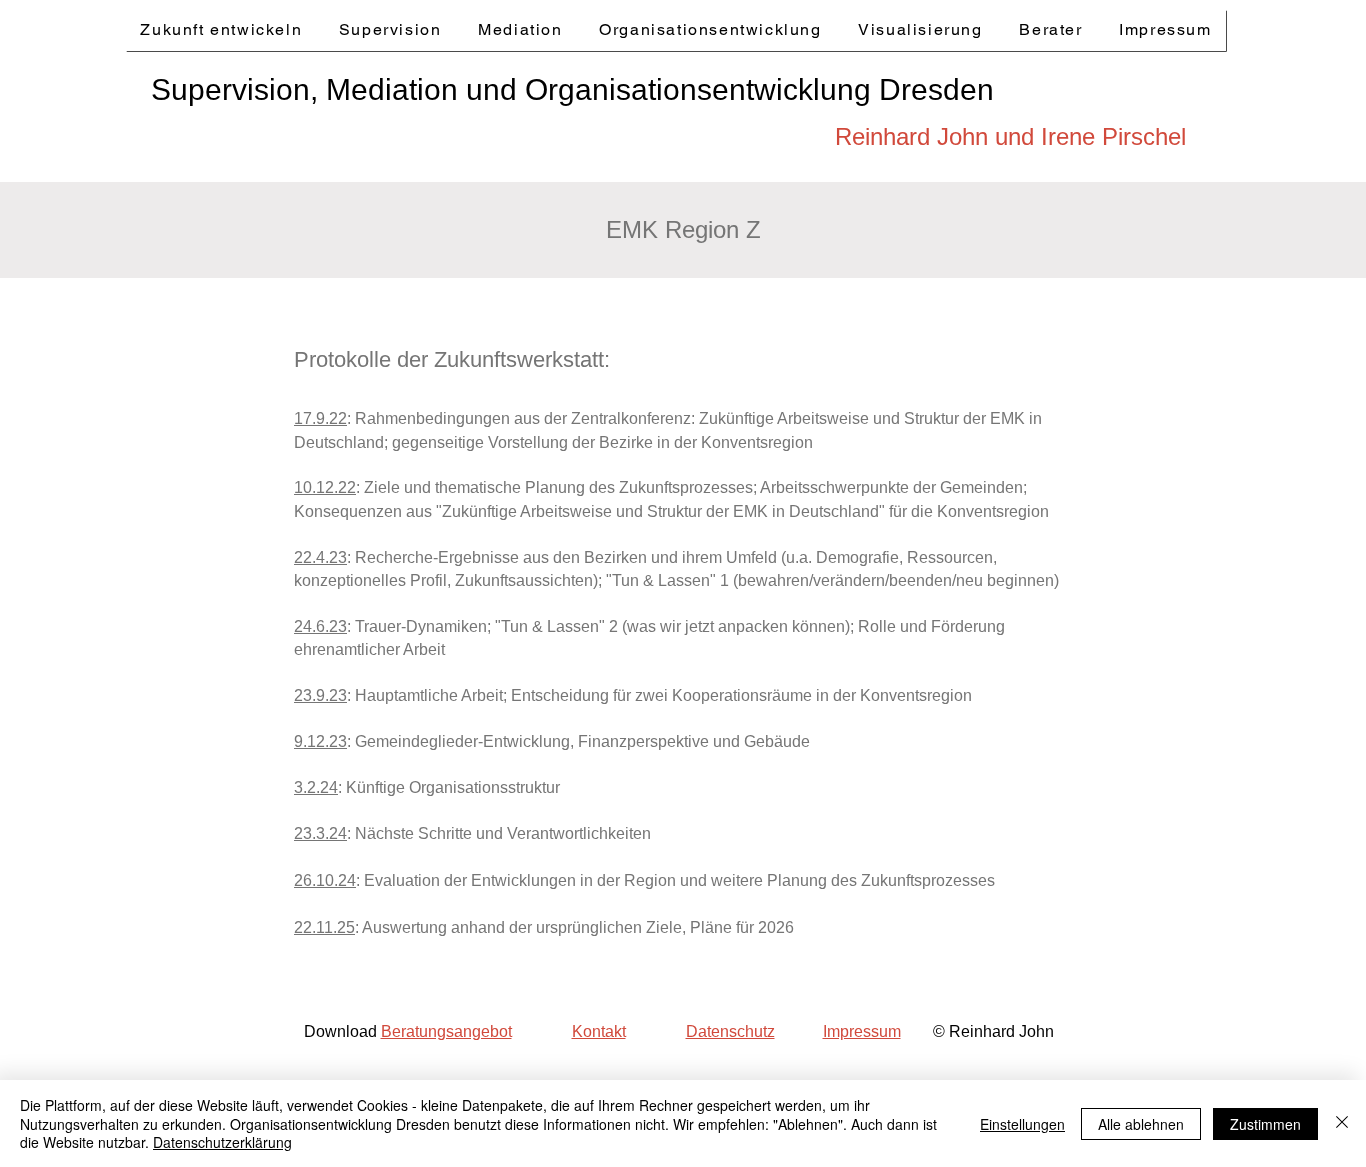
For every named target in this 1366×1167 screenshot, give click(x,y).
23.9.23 (320, 695)
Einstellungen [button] (1022, 1124)
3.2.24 (316, 787)
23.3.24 (320, 833)
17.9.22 (320, 418)
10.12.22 (325, 487)
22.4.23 (320, 557)
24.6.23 (320, 626)
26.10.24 (325, 880)
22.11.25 (324, 927)
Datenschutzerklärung (222, 1142)
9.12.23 (320, 741)
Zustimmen (1265, 1124)
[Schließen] (1342, 1123)
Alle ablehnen (1141, 1124)
